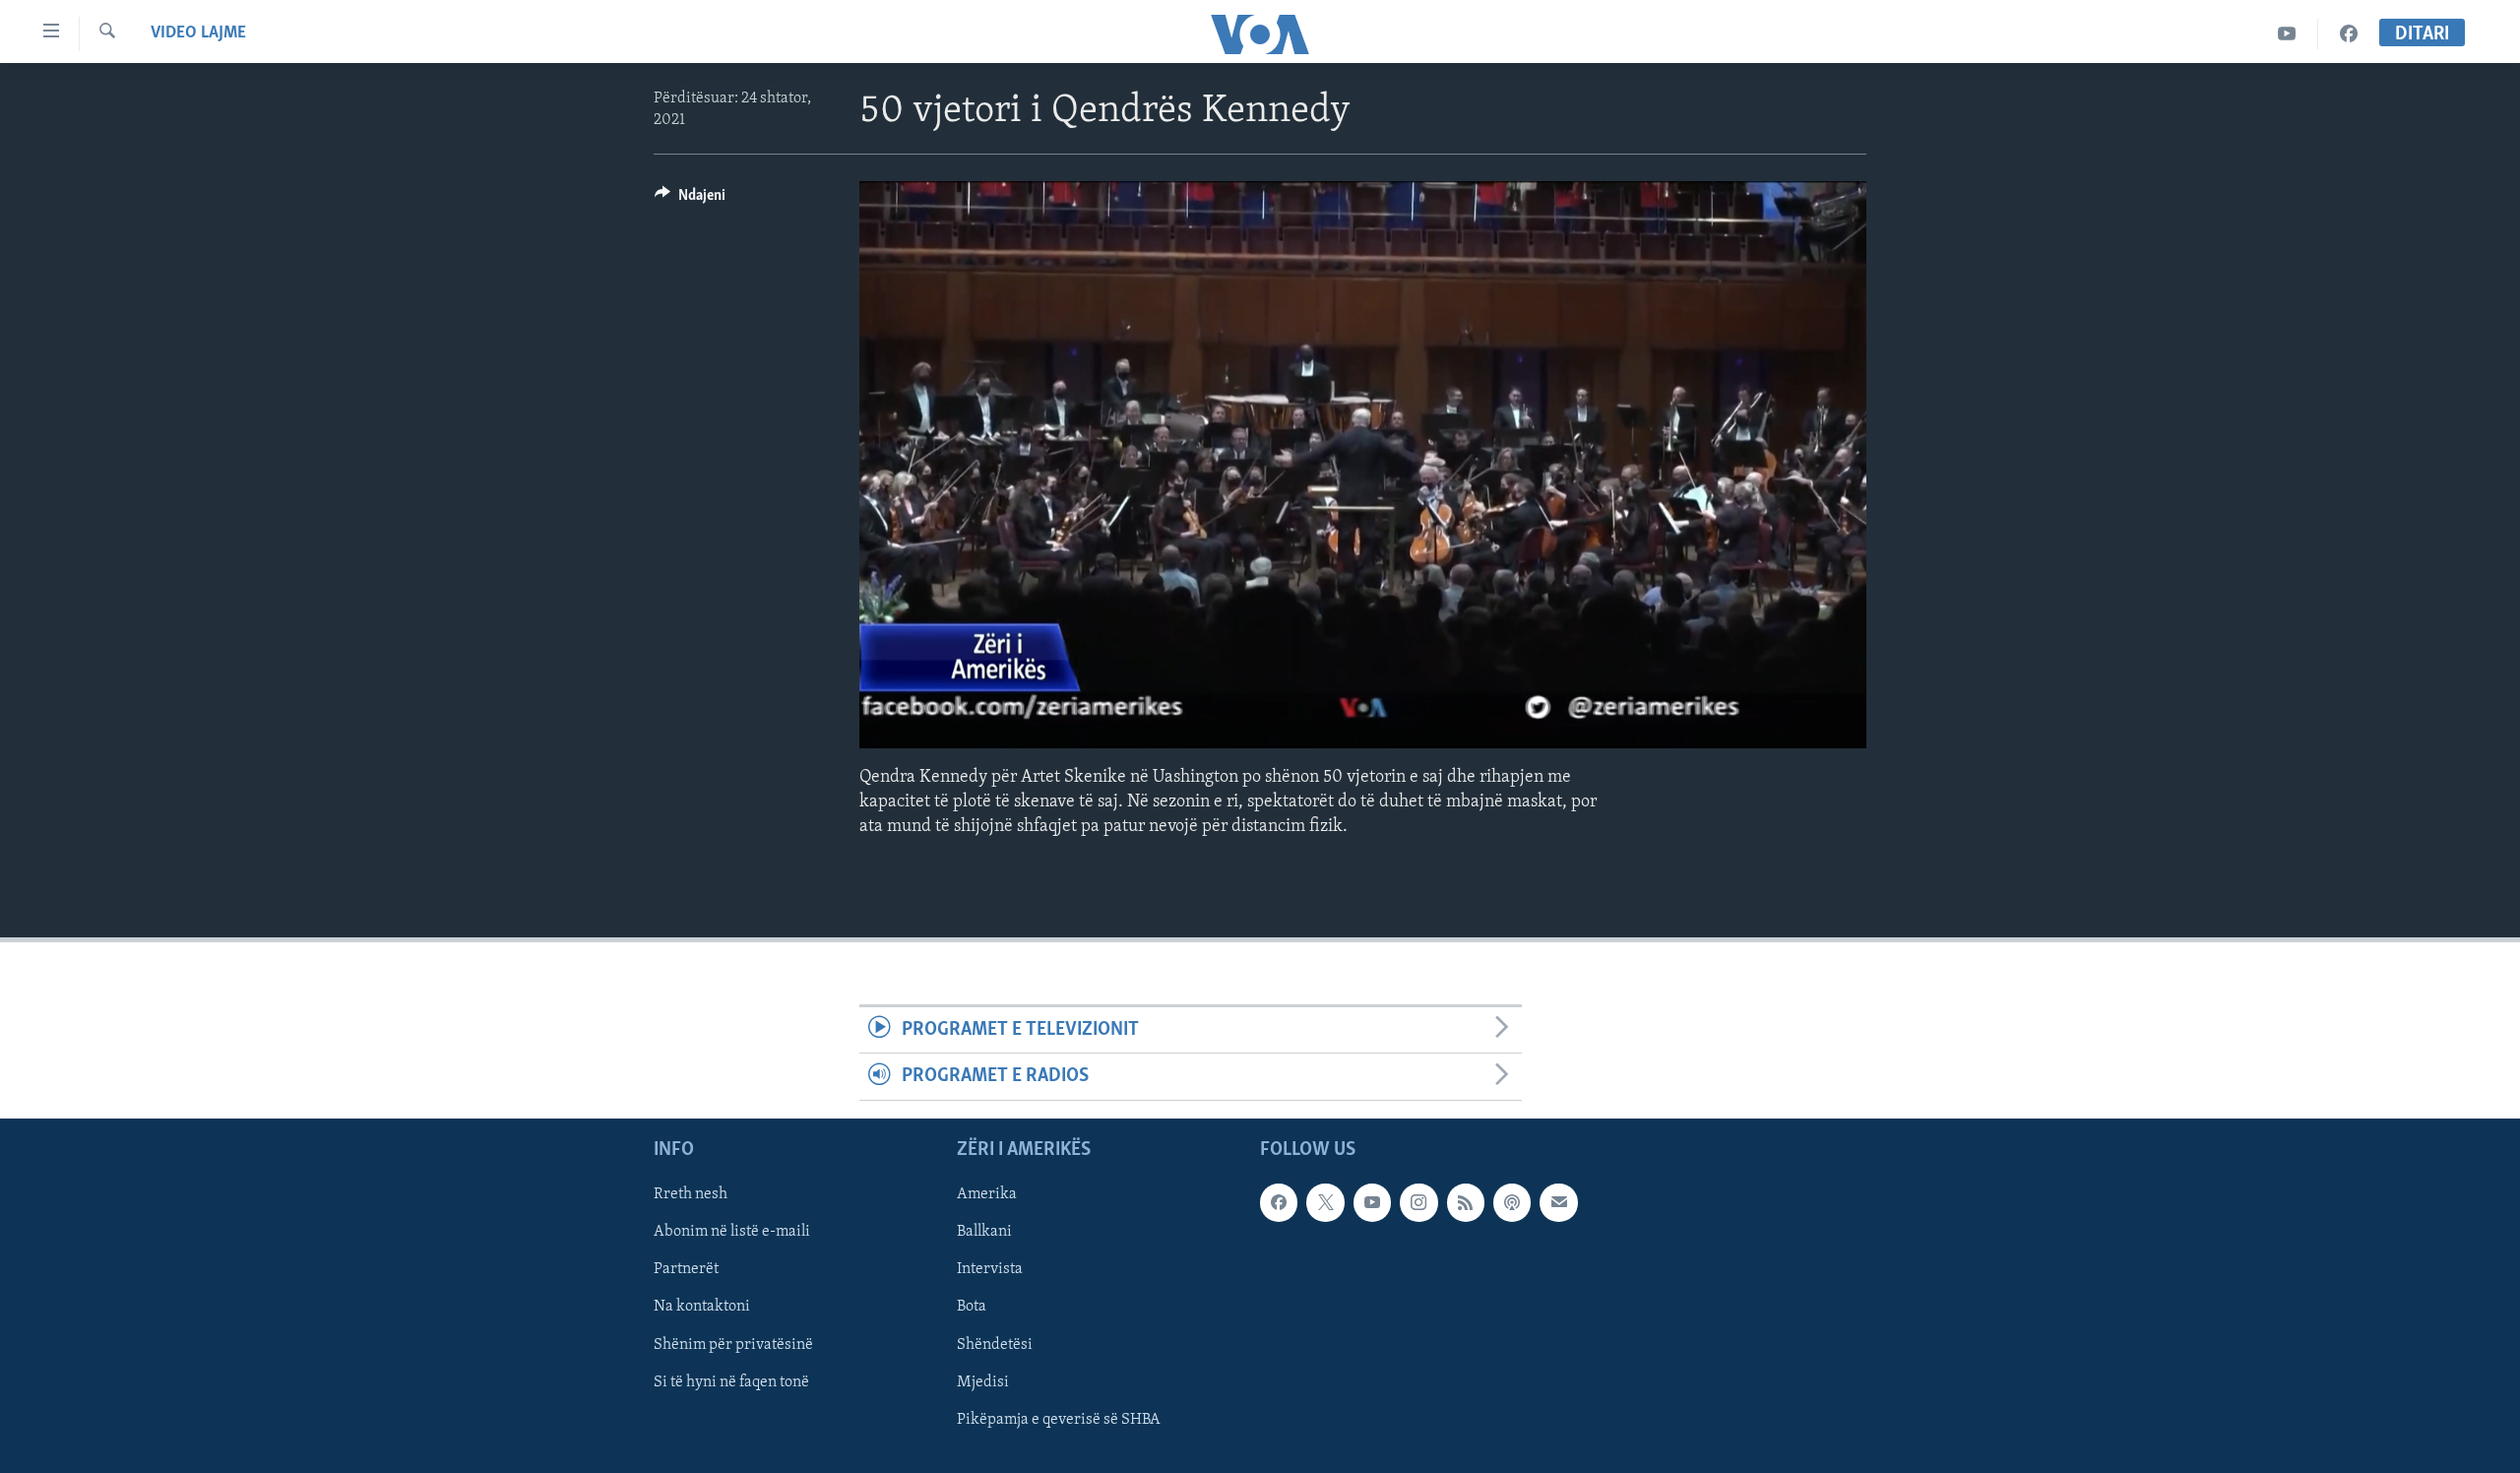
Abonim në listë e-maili (732, 1232)
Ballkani (984, 1232)
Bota (972, 1307)
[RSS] (1466, 1202)
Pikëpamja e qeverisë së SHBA (1059, 1419)
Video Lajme (198, 33)
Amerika (987, 1194)
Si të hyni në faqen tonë (731, 1381)
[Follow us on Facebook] (1279, 1202)
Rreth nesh (691, 1194)
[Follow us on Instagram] (1418, 1202)
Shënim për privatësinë (733, 1344)
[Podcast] (1512, 1202)
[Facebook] (2349, 34)
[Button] (690, 200)
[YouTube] (2287, 34)
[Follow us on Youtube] (1372, 1202)
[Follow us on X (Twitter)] (1325, 1202)
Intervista (990, 1269)
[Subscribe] (1558, 1202)
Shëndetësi (995, 1344)
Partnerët (686, 1269)
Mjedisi (983, 1381)
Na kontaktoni (702, 1307)
